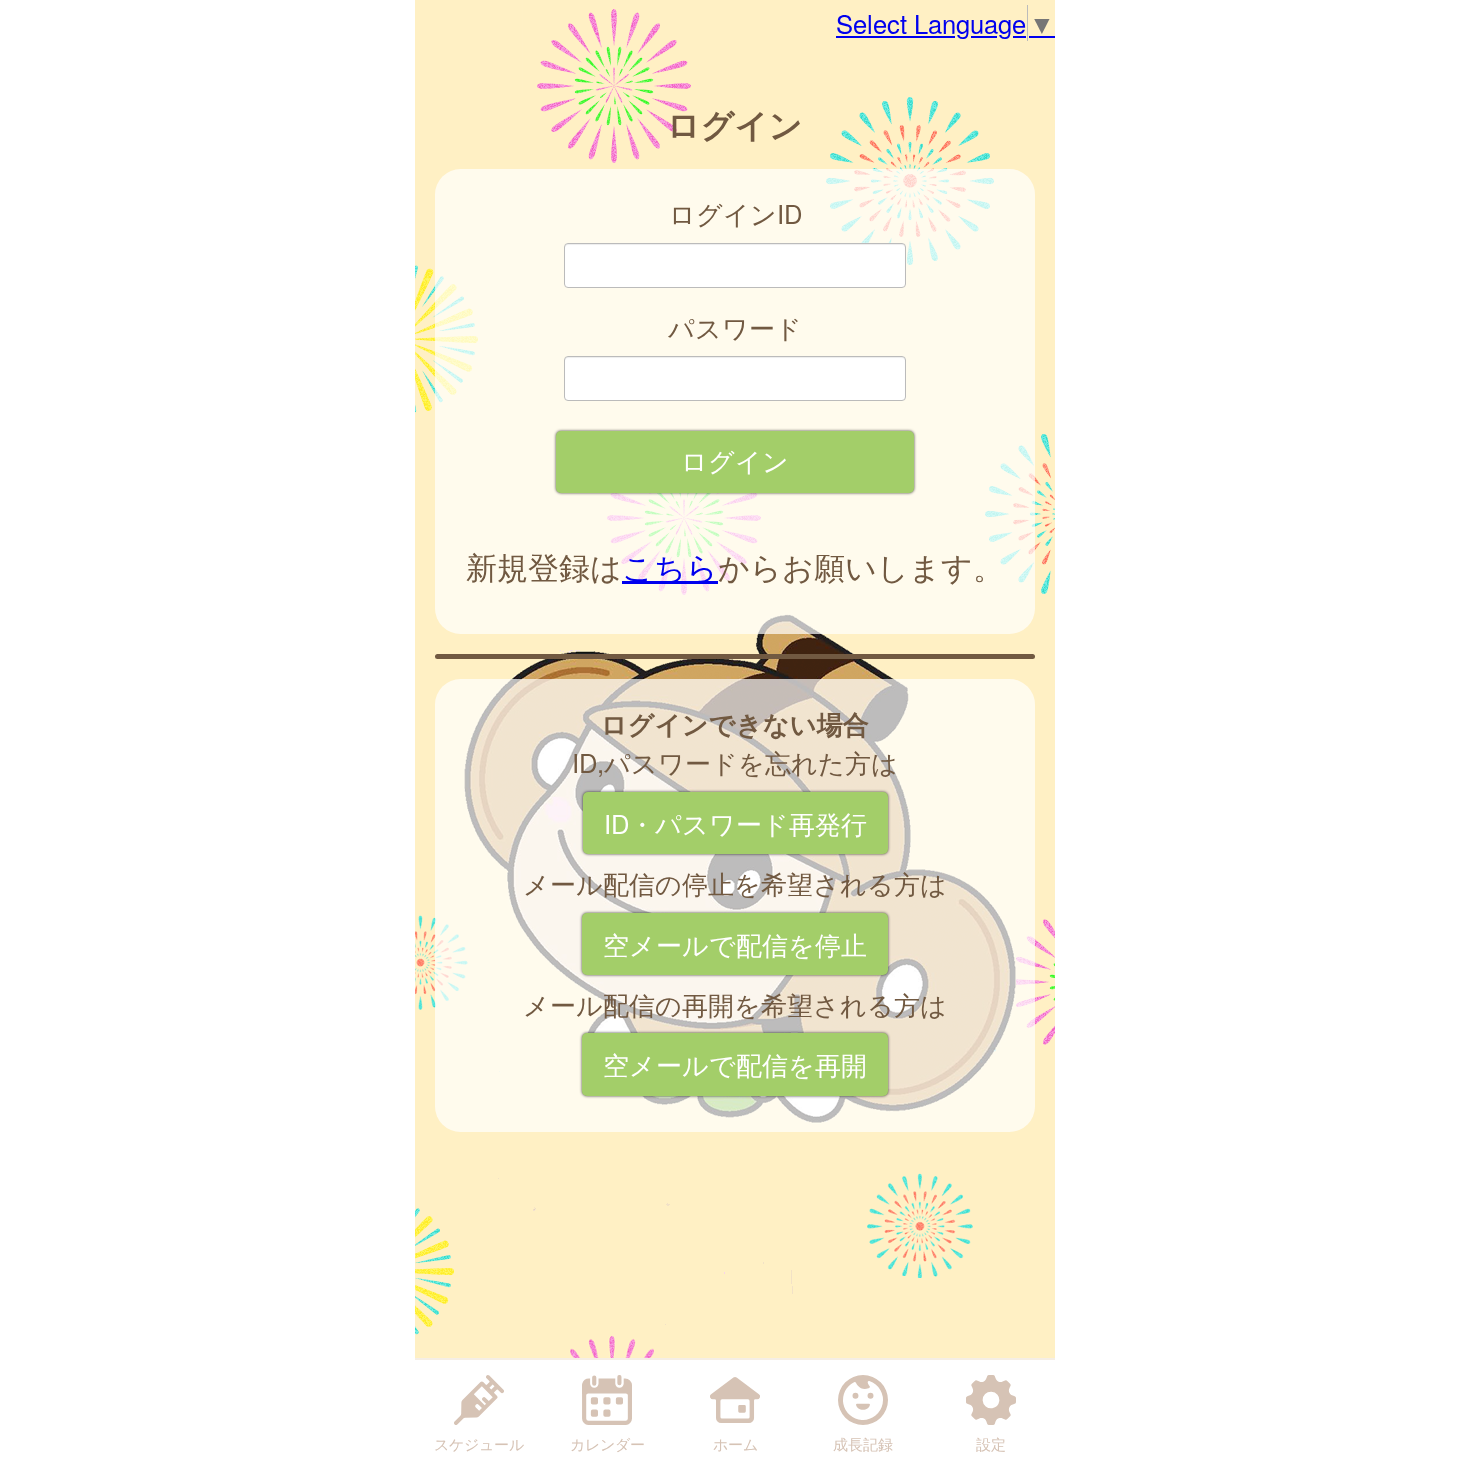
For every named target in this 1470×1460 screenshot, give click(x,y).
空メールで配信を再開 (735, 1064)
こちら (670, 566)
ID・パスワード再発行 (735, 823)
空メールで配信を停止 (735, 944)
